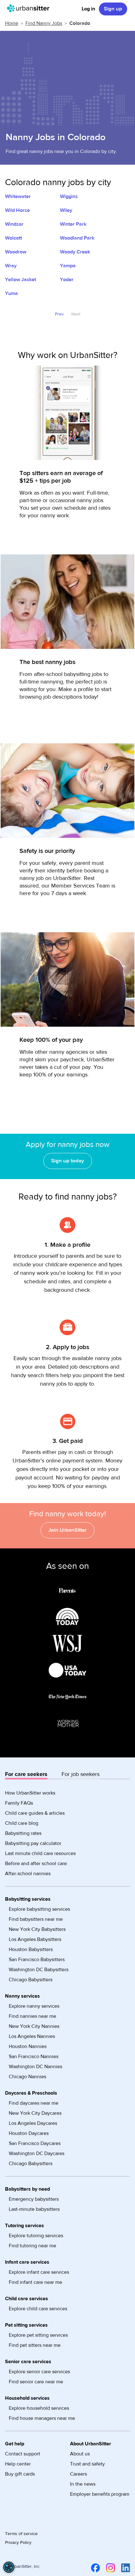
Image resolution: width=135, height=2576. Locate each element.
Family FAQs (19, 1803)
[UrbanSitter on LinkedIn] (124, 2568)
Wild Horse (17, 210)
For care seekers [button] (26, 1774)
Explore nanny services (34, 2006)
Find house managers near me (42, 2418)
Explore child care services (38, 2309)
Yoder (67, 280)
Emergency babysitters (34, 2199)
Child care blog (22, 1823)
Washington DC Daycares (37, 2153)
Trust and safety (87, 2464)
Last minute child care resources (40, 1853)
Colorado (80, 23)
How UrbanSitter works (30, 1793)
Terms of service (21, 2534)
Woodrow (16, 252)
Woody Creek (75, 252)
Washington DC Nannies (35, 2067)
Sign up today (68, 1161)
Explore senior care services (39, 2372)
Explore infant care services (39, 2272)
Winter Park (73, 224)
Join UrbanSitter (67, 1530)
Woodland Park (77, 238)
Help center (18, 2464)
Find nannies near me (32, 2016)
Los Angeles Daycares (33, 2123)
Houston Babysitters (31, 1949)
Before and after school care (36, 1864)
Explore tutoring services (36, 2236)
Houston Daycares (29, 2133)
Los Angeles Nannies (32, 2036)
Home (12, 23)
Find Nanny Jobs (44, 23)
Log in (88, 9)
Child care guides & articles (35, 1813)
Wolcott (13, 238)
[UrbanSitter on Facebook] (94, 2568)
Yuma (11, 293)
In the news (83, 2484)
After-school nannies (28, 1874)
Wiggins (69, 196)
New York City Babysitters (37, 1929)
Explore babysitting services (39, 1909)
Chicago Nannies (27, 2077)
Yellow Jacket (21, 280)
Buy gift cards (20, 2474)
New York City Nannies (34, 2026)
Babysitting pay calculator (33, 1843)
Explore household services (39, 2408)
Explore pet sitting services (38, 2335)
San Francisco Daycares (35, 2143)
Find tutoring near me (32, 2246)
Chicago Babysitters (31, 1980)
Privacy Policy (18, 2543)
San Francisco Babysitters (37, 1960)
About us (80, 2454)
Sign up (113, 9)
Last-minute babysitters (34, 2209)
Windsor (14, 224)
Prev (59, 314)
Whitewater (18, 196)
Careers (78, 2474)
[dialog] (9, 2567)
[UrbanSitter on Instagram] (109, 2568)
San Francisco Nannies (34, 2057)
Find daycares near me (34, 2103)
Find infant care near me (35, 2282)
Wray (11, 266)
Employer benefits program (100, 2494)
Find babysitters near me (36, 1919)
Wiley (66, 210)
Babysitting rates (23, 1833)
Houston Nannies (28, 2046)
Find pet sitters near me (35, 2345)
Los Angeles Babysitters (35, 1939)
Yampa (68, 266)
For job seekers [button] (81, 1774)
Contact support (23, 2454)
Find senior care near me (36, 2382)
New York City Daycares (35, 2113)
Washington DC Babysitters (39, 1970)
